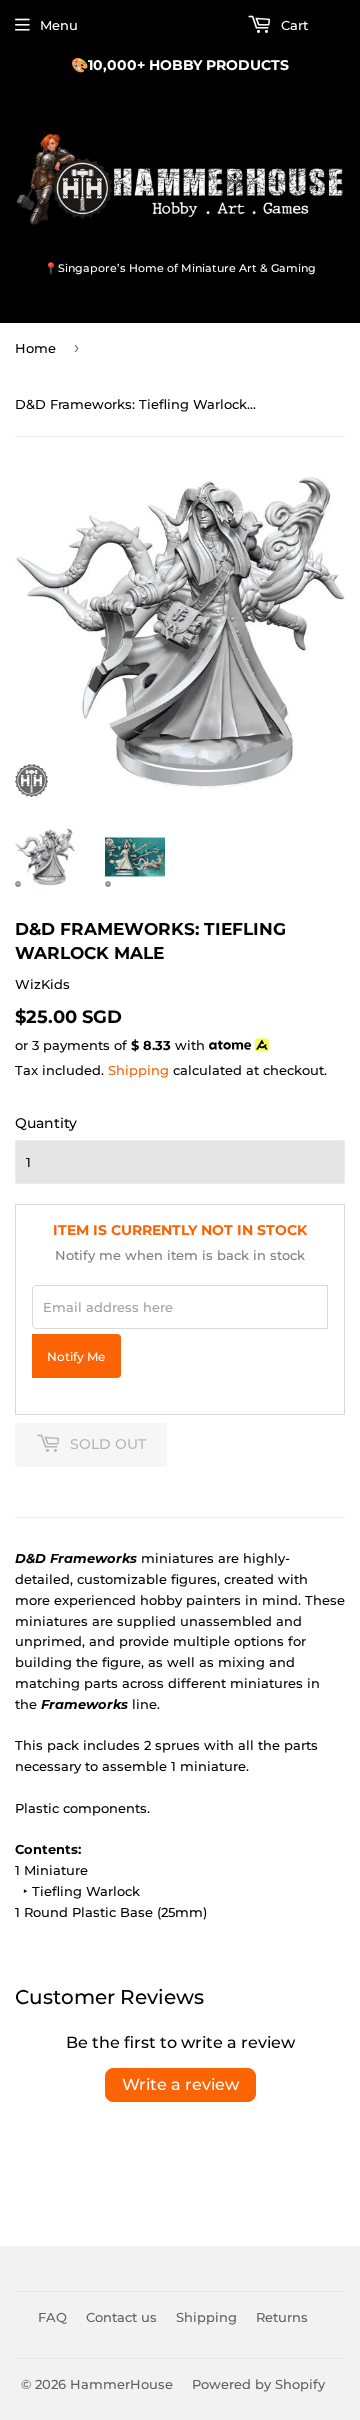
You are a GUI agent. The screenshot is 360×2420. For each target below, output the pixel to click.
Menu (59, 25)
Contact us (121, 2317)
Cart (292, 25)
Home (35, 348)
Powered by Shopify (258, 2384)
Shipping (138, 1070)
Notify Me (76, 1357)
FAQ (52, 2317)
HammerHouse (121, 2384)
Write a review (180, 2084)
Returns (282, 2317)
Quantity (46, 1123)
